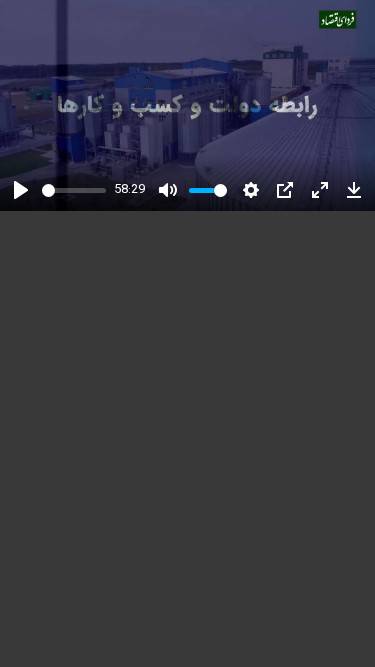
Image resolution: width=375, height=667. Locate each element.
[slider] (74, 190)
